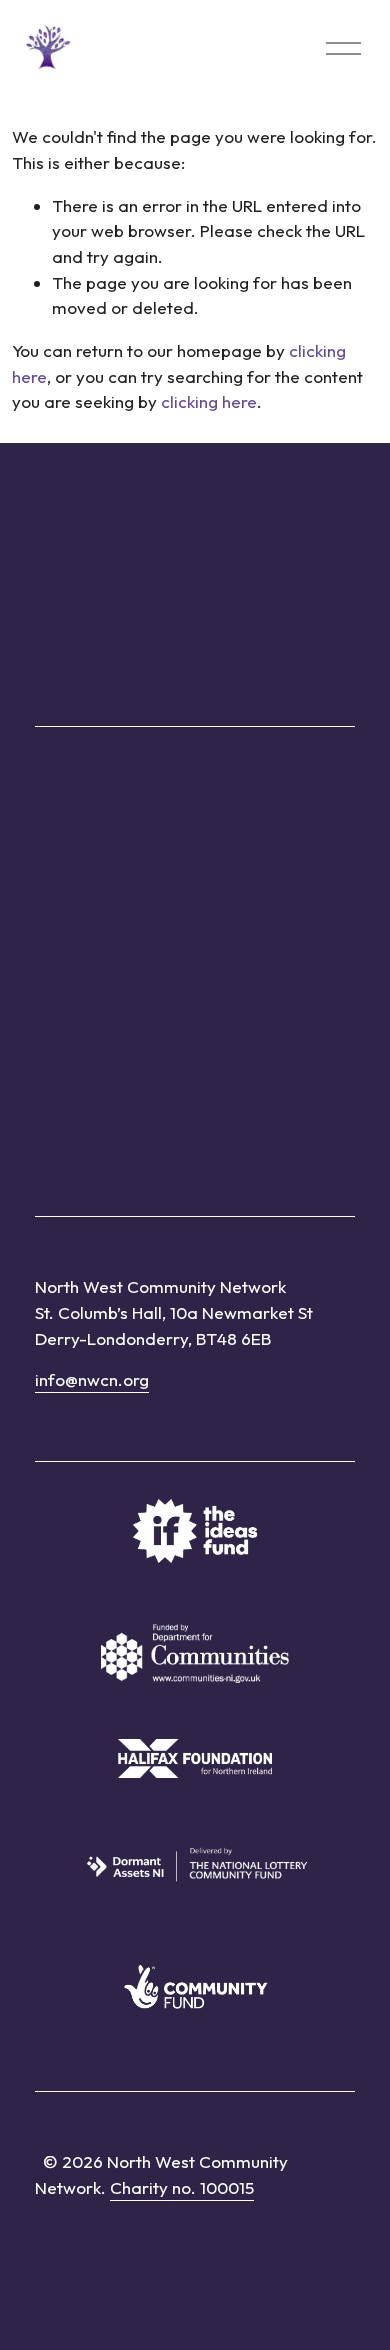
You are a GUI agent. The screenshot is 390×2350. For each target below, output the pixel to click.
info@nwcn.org (92, 1379)
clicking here (209, 401)
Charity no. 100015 (182, 2187)
